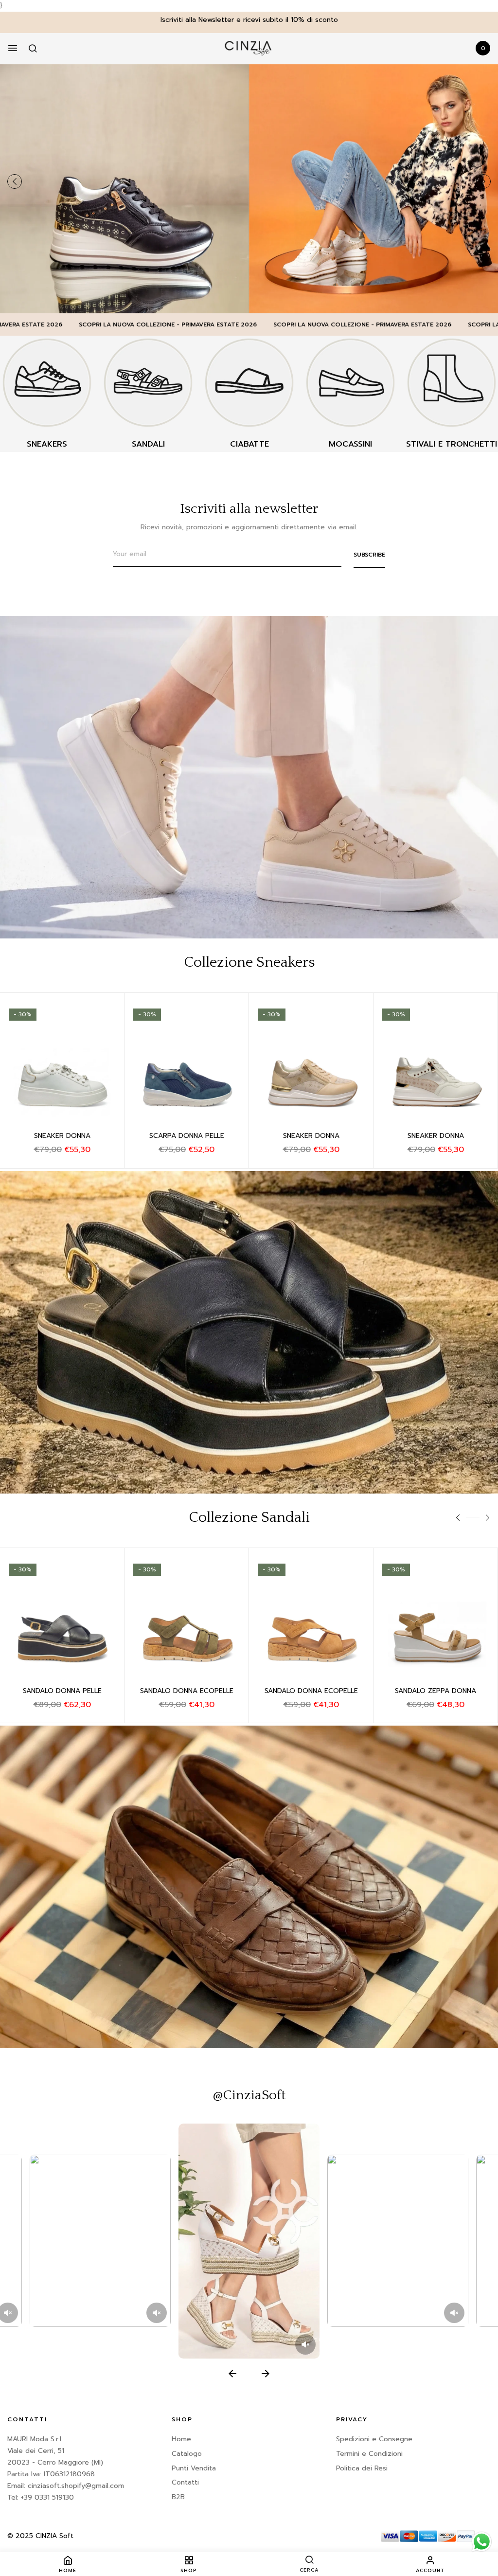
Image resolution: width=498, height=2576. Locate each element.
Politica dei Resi (362, 2468)
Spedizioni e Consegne (374, 2439)
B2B (178, 2497)
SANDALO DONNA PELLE (62, 1691)
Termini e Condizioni (369, 2454)
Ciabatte (249, 444)
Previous (15, 181)
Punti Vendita (194, 2468)
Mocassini (350, 444)
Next (483, 181)
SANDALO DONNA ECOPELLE (187, 1691)
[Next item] (266, 2374)
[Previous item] (232, 2374)
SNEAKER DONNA (62, 1136)
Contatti (185, 2482)
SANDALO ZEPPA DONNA (436, 1691)
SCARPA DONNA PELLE (187, 1136)
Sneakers (47, 444)
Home (181, 2439)
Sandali (148, 444)
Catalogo (187, 2454)
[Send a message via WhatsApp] (482, 2542)
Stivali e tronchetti (452, 444)
